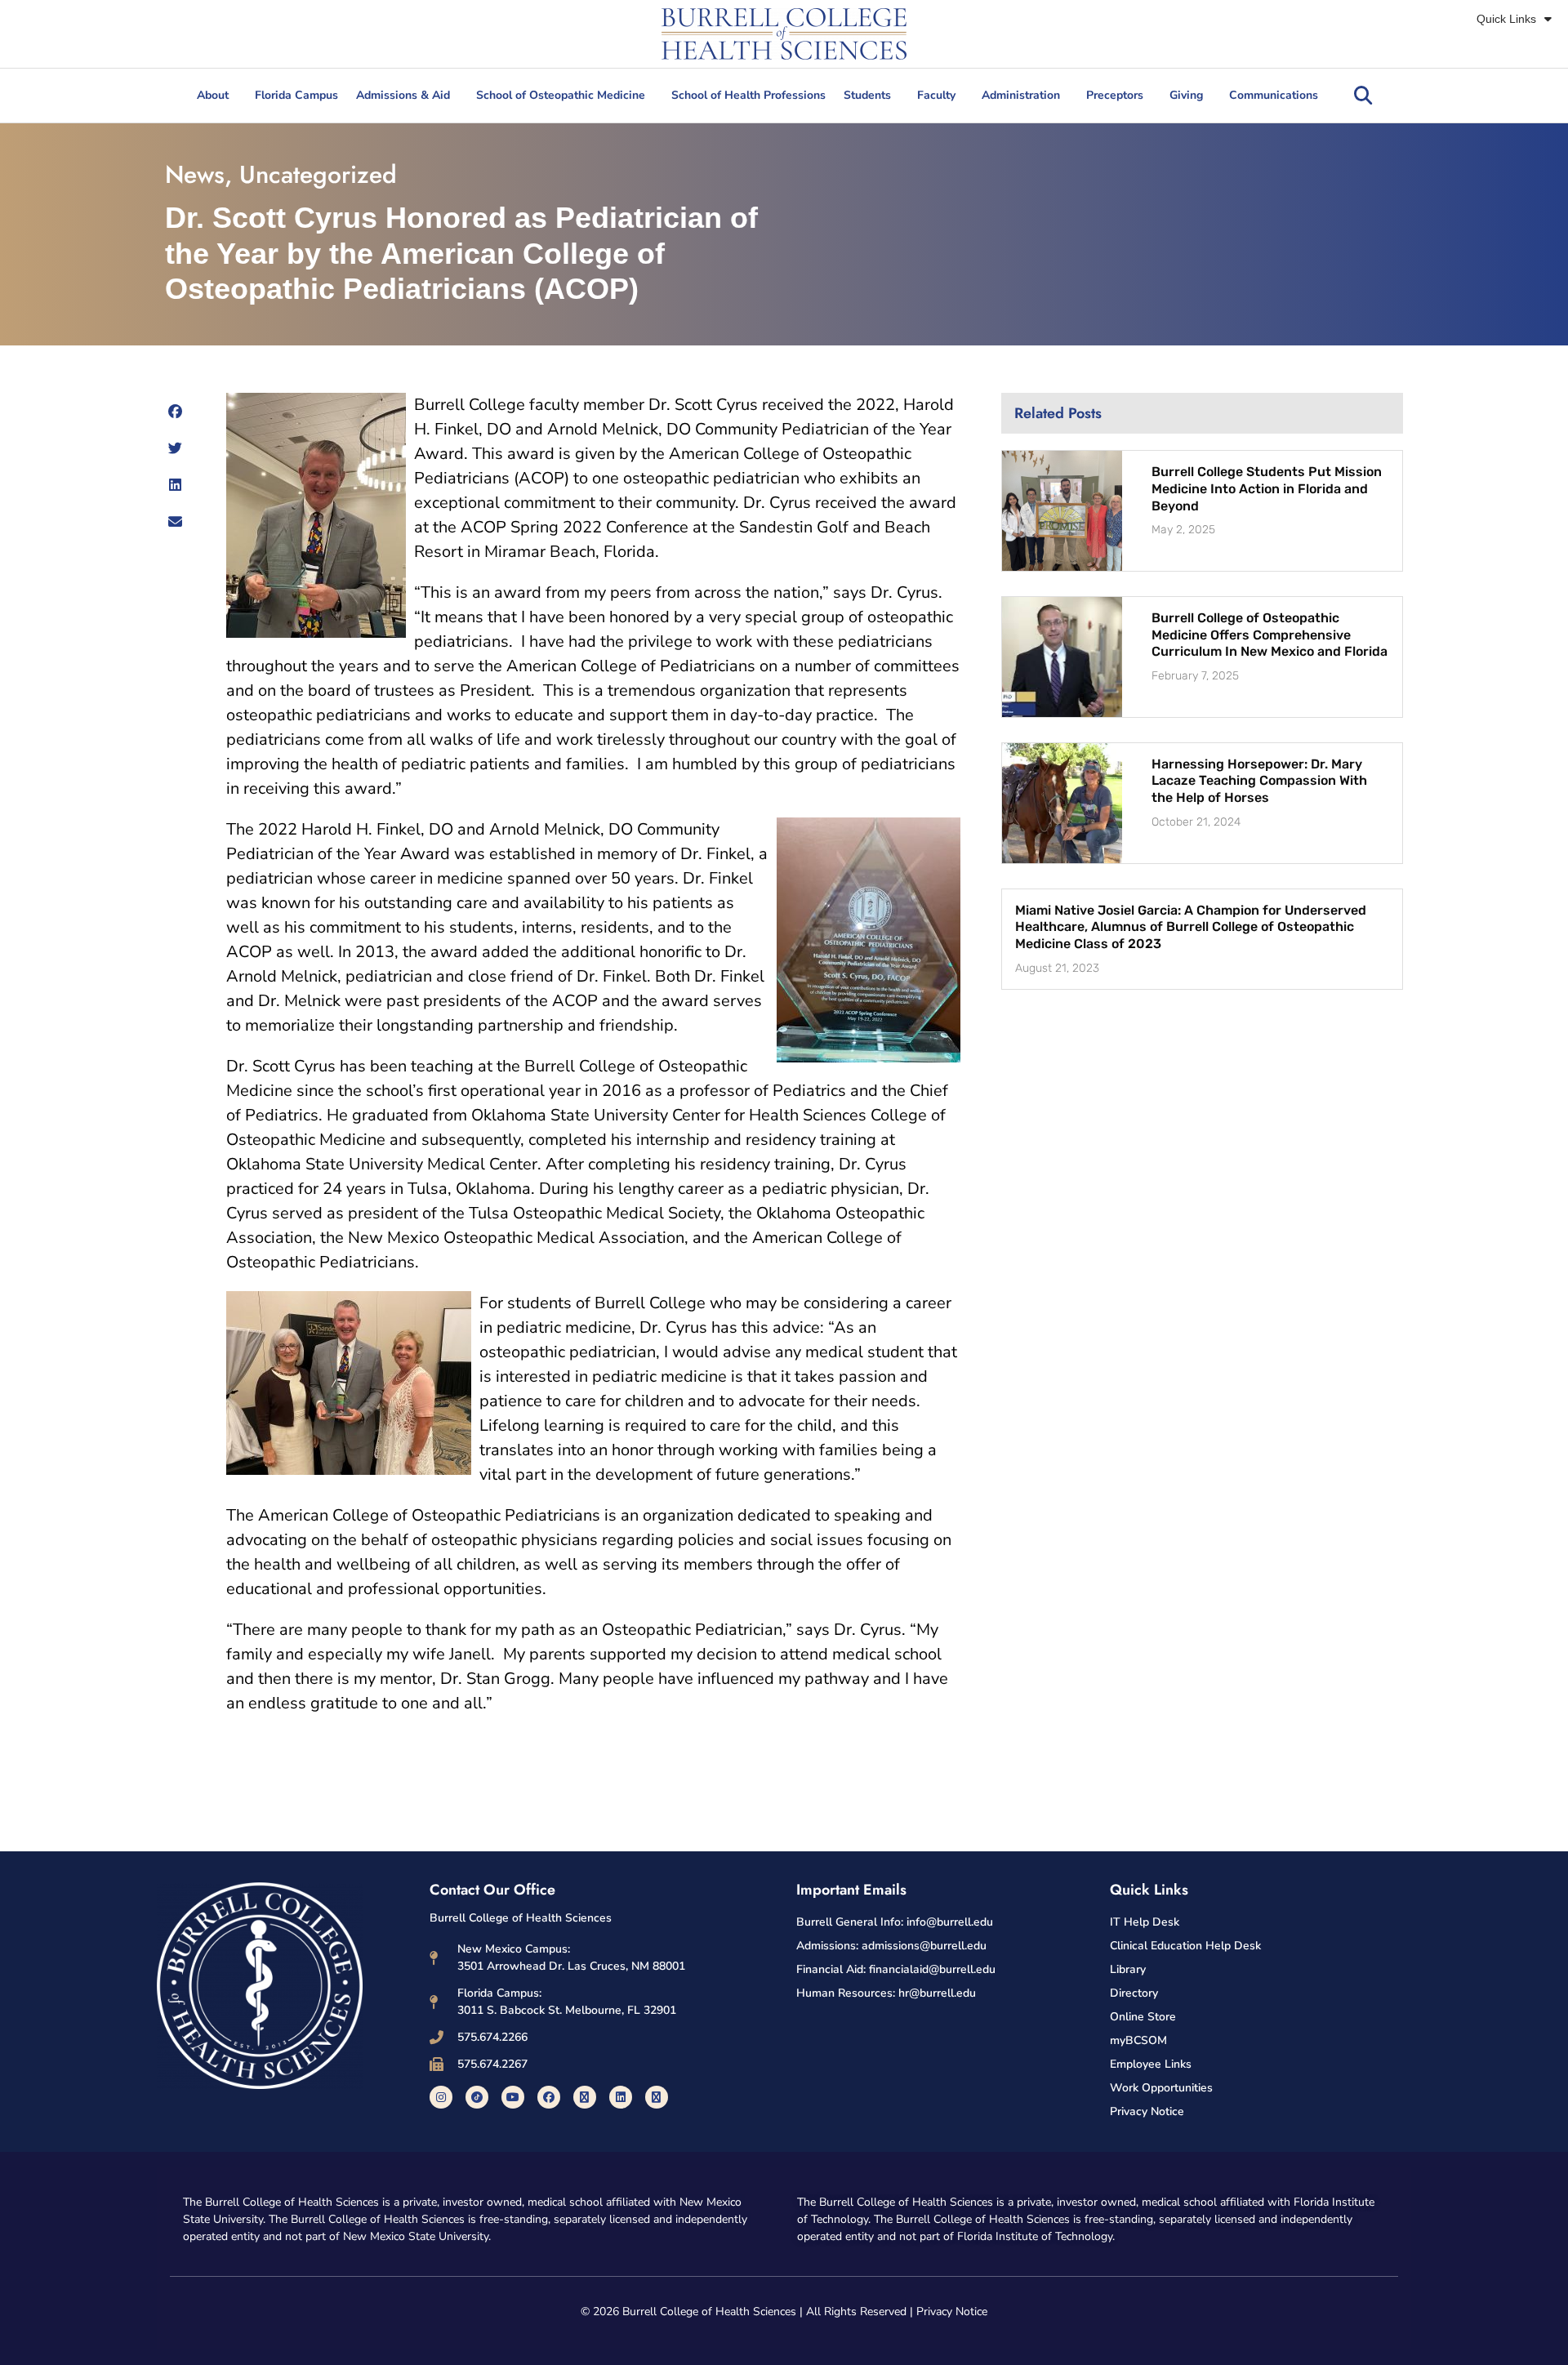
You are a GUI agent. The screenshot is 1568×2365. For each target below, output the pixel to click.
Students (867, 95)
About (213, 95)
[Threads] (657, 2097)
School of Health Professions (748, 95)
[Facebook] (549, 2097)
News (195, 174)
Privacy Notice (952, 2312)
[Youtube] (513, 2097)
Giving (1186, 95)
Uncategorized (318, 174)
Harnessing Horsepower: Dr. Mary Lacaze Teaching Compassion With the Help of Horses (1259, 781)
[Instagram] (441, 2097)
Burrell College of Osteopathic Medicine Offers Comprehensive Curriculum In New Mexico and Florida (1270, 635)
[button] (1363, 96)
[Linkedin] (621, 2097)
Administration (1021, 95)
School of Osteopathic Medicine (561, 95)
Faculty (936, 95)
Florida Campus (296, 95)
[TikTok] (477, 2097)
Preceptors (1115, 95)
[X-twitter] (585, 2097)
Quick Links (1506, 19)
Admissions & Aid (403, 95)
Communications (1274, 95)
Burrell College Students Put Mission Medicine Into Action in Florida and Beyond (1267, 489)
